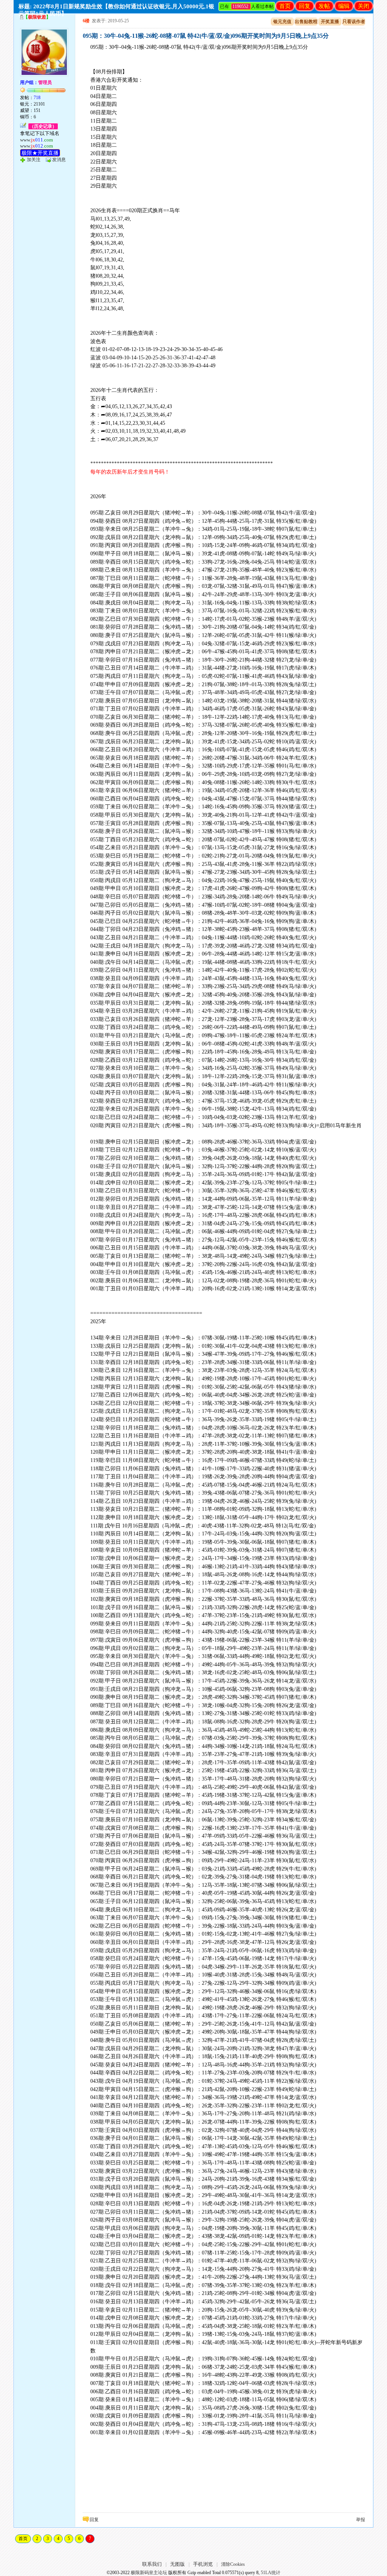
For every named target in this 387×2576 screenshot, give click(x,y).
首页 (285, 6)
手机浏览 (203, 2564)
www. (36, 140)
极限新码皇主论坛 (149, 2573)
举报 (361, 2520)
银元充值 (282, 22)
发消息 (59, 160)
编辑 (344, 6)
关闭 (364, 6)
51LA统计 (271, 2573)
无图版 (177, 2564)
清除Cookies (233, 2564)
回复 (305, 6)
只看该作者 (354, 22)
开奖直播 (330, 22)
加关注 (34, 160)
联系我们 (152, 2564)
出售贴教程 (306, 22)
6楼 (86, 21)
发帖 (324, 6)
